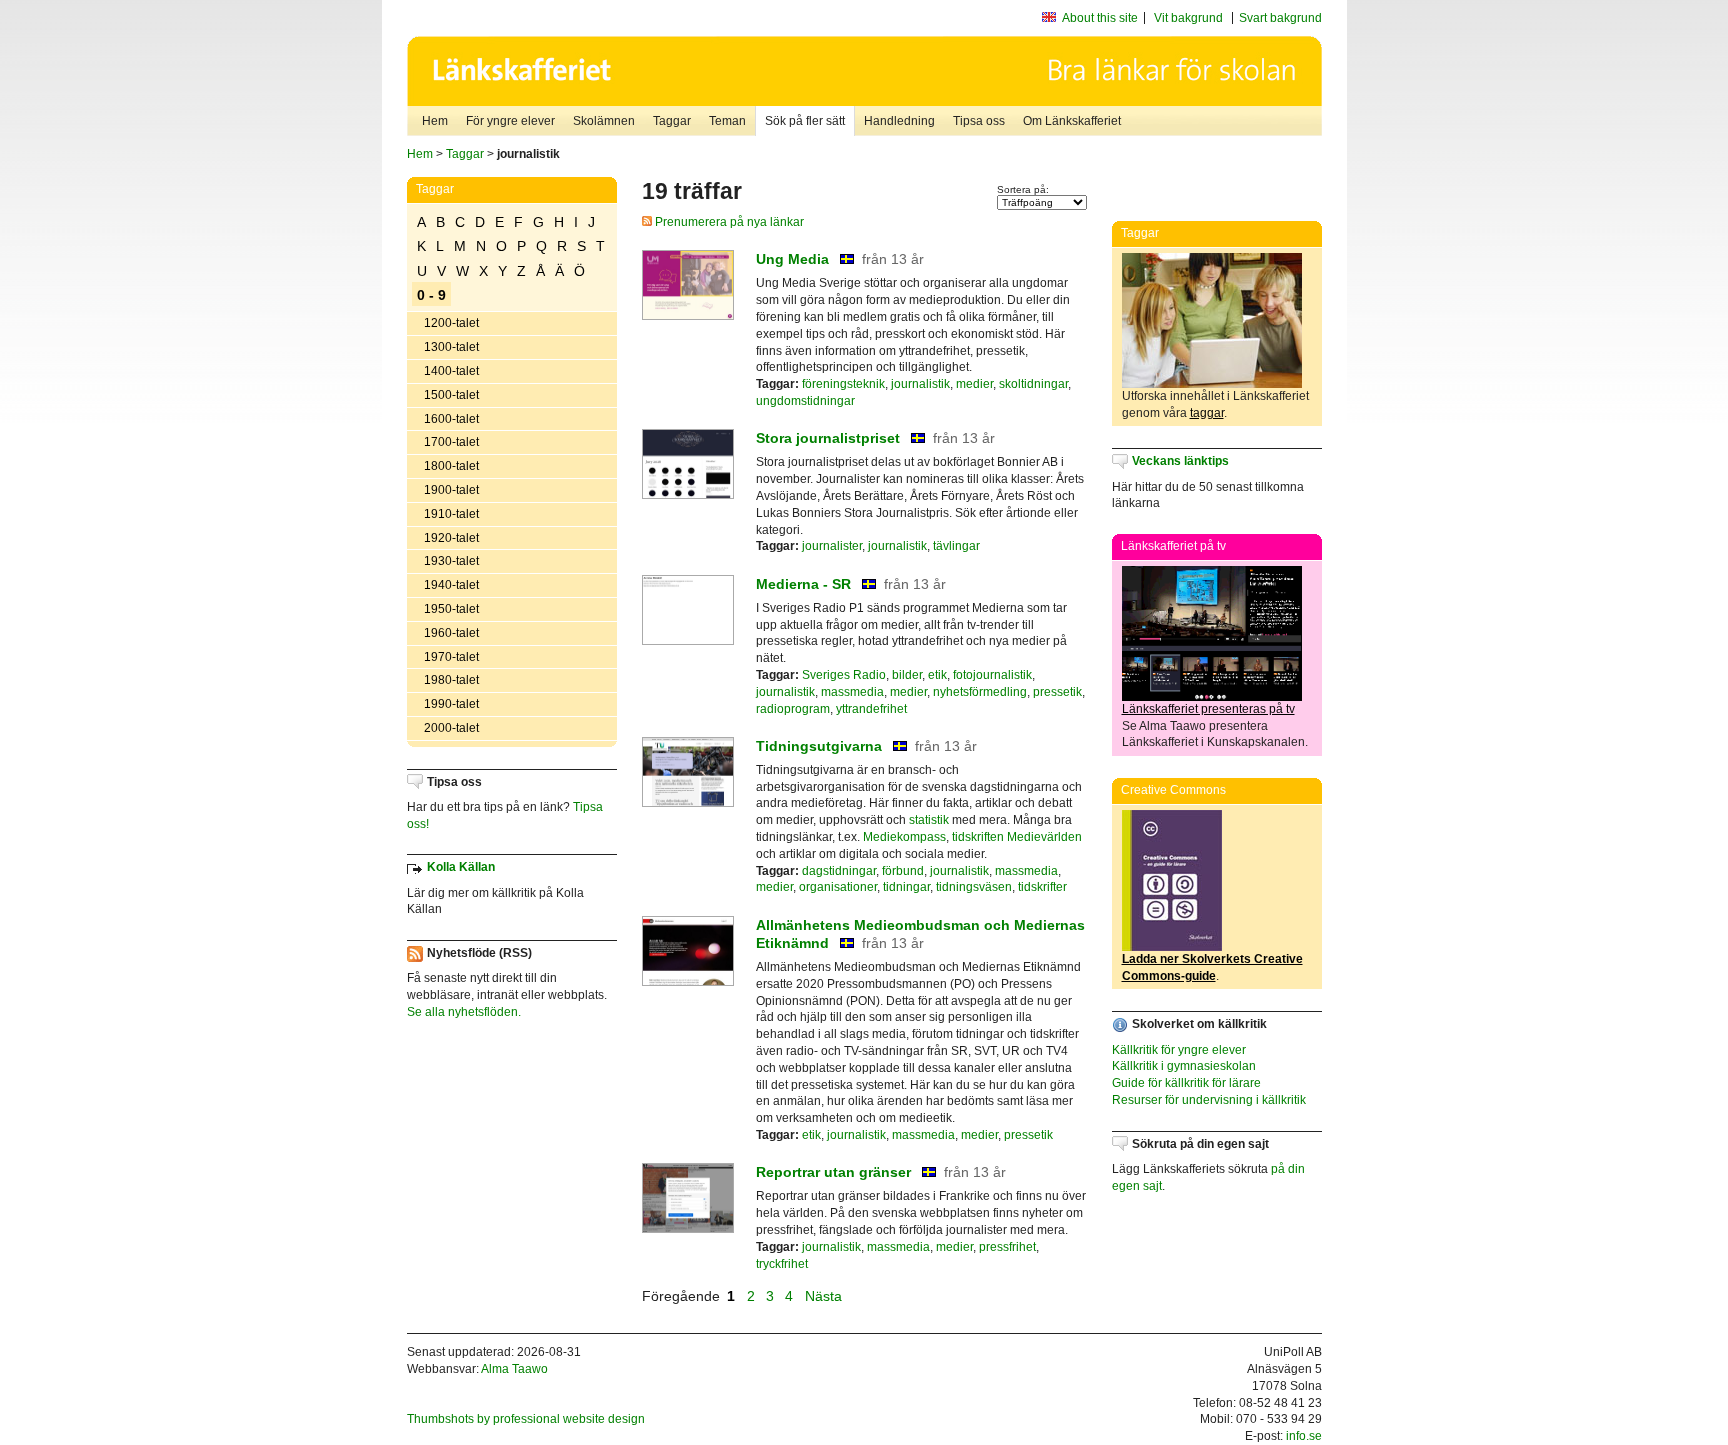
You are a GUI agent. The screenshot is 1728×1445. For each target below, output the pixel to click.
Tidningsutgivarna (819, 746)
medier (974, 384)
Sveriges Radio (844, 675)
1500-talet (451, 395)
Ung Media (792, 259)
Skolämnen (604, 121)
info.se (1304, 1436)
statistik (929, 820)
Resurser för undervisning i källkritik (1209, 1100)
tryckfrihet (782, 1264)
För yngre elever (510, 121)
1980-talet (451, 680)
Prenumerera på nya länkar (728, 222)
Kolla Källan (461, 867)
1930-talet (451, 561)
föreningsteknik (843, 384)
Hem (435, 121)
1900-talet (451, 490)
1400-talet (451, 371)
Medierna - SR (803, 584)
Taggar (672, 121)
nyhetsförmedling (980, 692)
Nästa (825, 1296)
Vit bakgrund (1188, 18)
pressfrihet (1007, 1247)
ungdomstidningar (805, 401)
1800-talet (451, 466)
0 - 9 (431, 295)
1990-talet (451, 704)
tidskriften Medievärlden (1017, 837)
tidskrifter (1042, 887)
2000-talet (451, 728)
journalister (832, 546)
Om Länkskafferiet (1072, 121)
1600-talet (451, 419)
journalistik (920, 384)
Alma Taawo (514, 1369)
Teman (727, 121)
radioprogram (793, 709)
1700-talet (451, 442)
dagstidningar (839, 871)
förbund (903, 871)
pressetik (1057, 692)
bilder (907, 675)
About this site (1100, 18)
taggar (1207, 413)
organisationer (838, 887)
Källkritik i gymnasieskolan (1184, 1066)
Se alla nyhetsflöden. (464, 1012)
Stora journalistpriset (828, 438)
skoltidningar (1033, 384)
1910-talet (451, 514)
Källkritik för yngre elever (1179, 1050)
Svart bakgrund (1280, 18)
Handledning (899, 121)
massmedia (852, 692)
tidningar (906, 887)
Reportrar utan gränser (833, 1172)
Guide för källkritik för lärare (1186, 1083)
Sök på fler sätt (805, 121)
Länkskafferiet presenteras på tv (1208, 709)
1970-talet (451, 657)
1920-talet (451, 538)
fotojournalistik (992, 675)
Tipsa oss (979, 121)
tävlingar (956, 546)
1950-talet (451, 609)
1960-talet (451, 633)
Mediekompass (904, 837)
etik (937, 675)
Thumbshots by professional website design (526, 1419)
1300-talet (451, 347)
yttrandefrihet (871, 709)
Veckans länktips (1180, 461)
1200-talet (451, 323)
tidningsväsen (974, 887)
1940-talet (451, 585)
